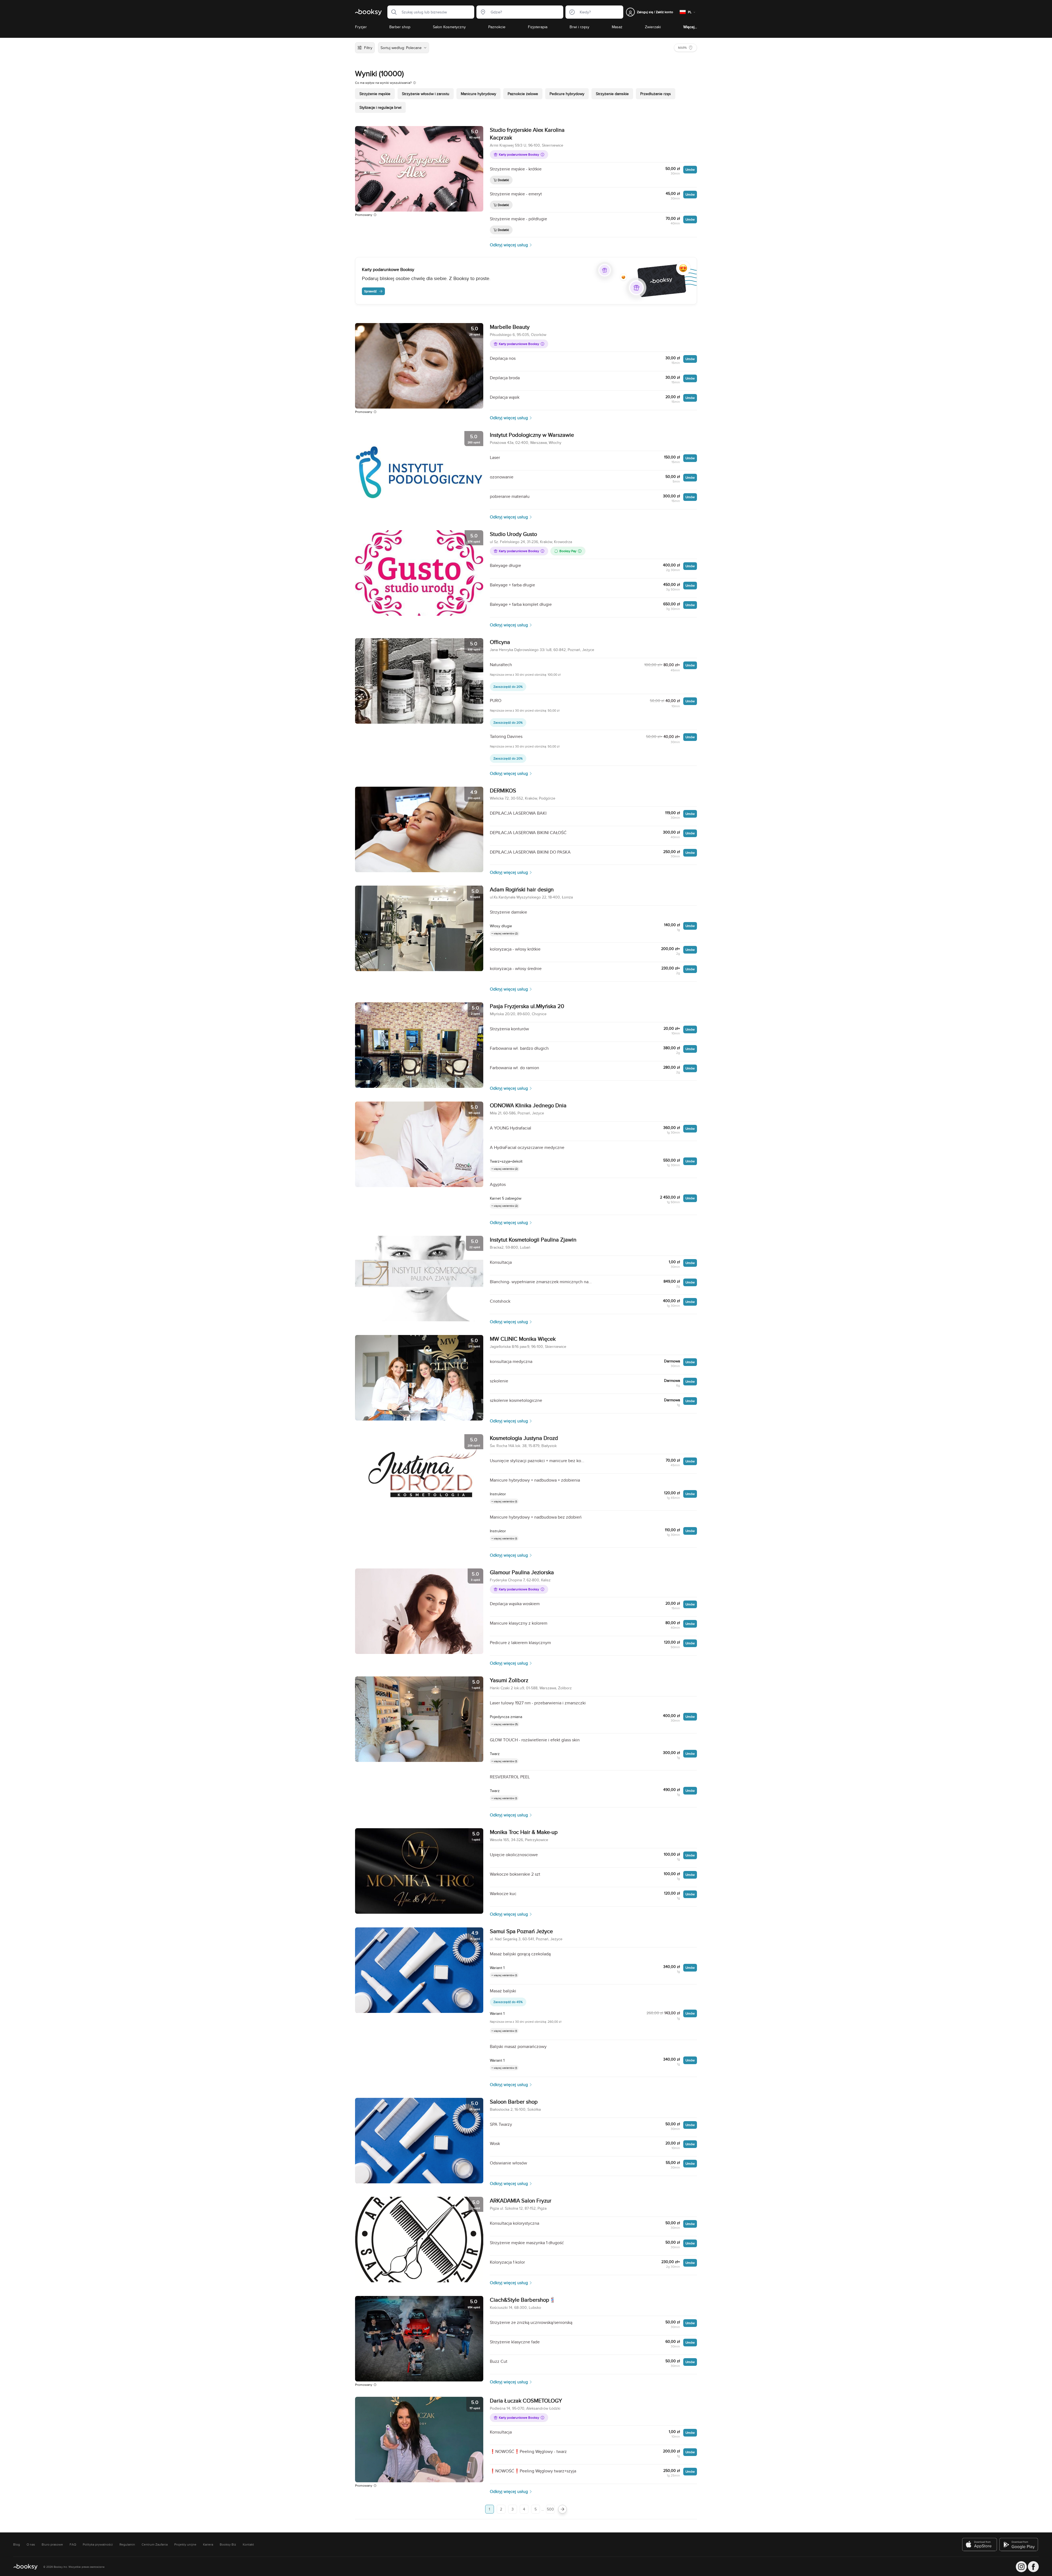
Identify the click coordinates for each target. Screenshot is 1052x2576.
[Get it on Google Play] (1019, 2544)
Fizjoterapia (538, 27)
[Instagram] (1021, 2567)
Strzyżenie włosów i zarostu (426, 94)
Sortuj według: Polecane (401, 48)
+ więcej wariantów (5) (505, 1724)
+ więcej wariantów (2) (505, 933)
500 (550, 2509)
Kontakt (248, 2544)
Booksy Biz (228, 2544)
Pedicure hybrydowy (567, 94)
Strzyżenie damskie (612, 94)
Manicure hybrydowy (478, 94)
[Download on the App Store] (980, 2544)
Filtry (368, 48)
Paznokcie (497, 27)
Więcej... (690, 27)
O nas (31, 2544)
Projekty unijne (185, 2544)
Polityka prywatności (98, 2544)
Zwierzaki (653, 27)
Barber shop (400, 27)
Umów (690, 169)
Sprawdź (370, 291)
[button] (392, 12)
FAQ (73, 2544)
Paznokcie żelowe (523, 94)
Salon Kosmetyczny (449, 27)
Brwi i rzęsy (579, 27)
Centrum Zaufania (155, 2544)
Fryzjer (361, 27)
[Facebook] (1033, 2567)
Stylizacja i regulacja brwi (380, 107)
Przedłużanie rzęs (656, 94)
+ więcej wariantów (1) (504, 1501)
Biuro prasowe (52, 2544)
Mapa (682, 48)
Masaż (617, 27)
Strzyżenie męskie (375, 94)
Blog (17, 2544)
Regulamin (127, 2544)
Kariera (208, 2544)
